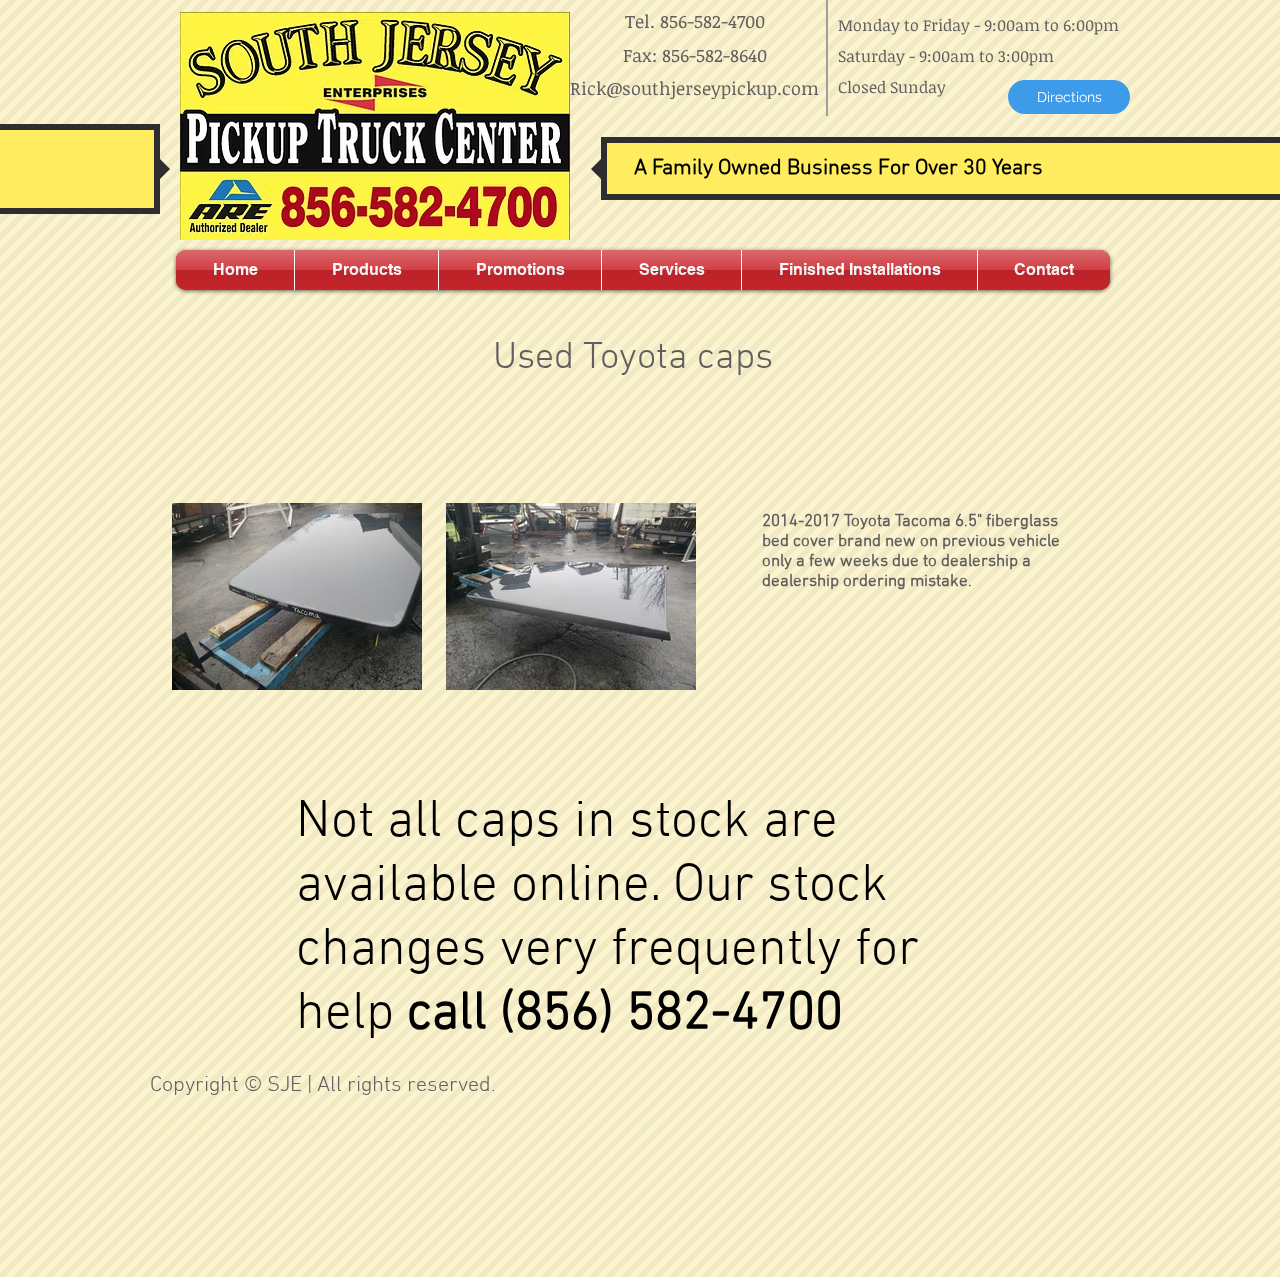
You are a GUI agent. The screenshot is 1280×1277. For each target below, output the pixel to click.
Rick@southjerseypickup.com (694, 88)
